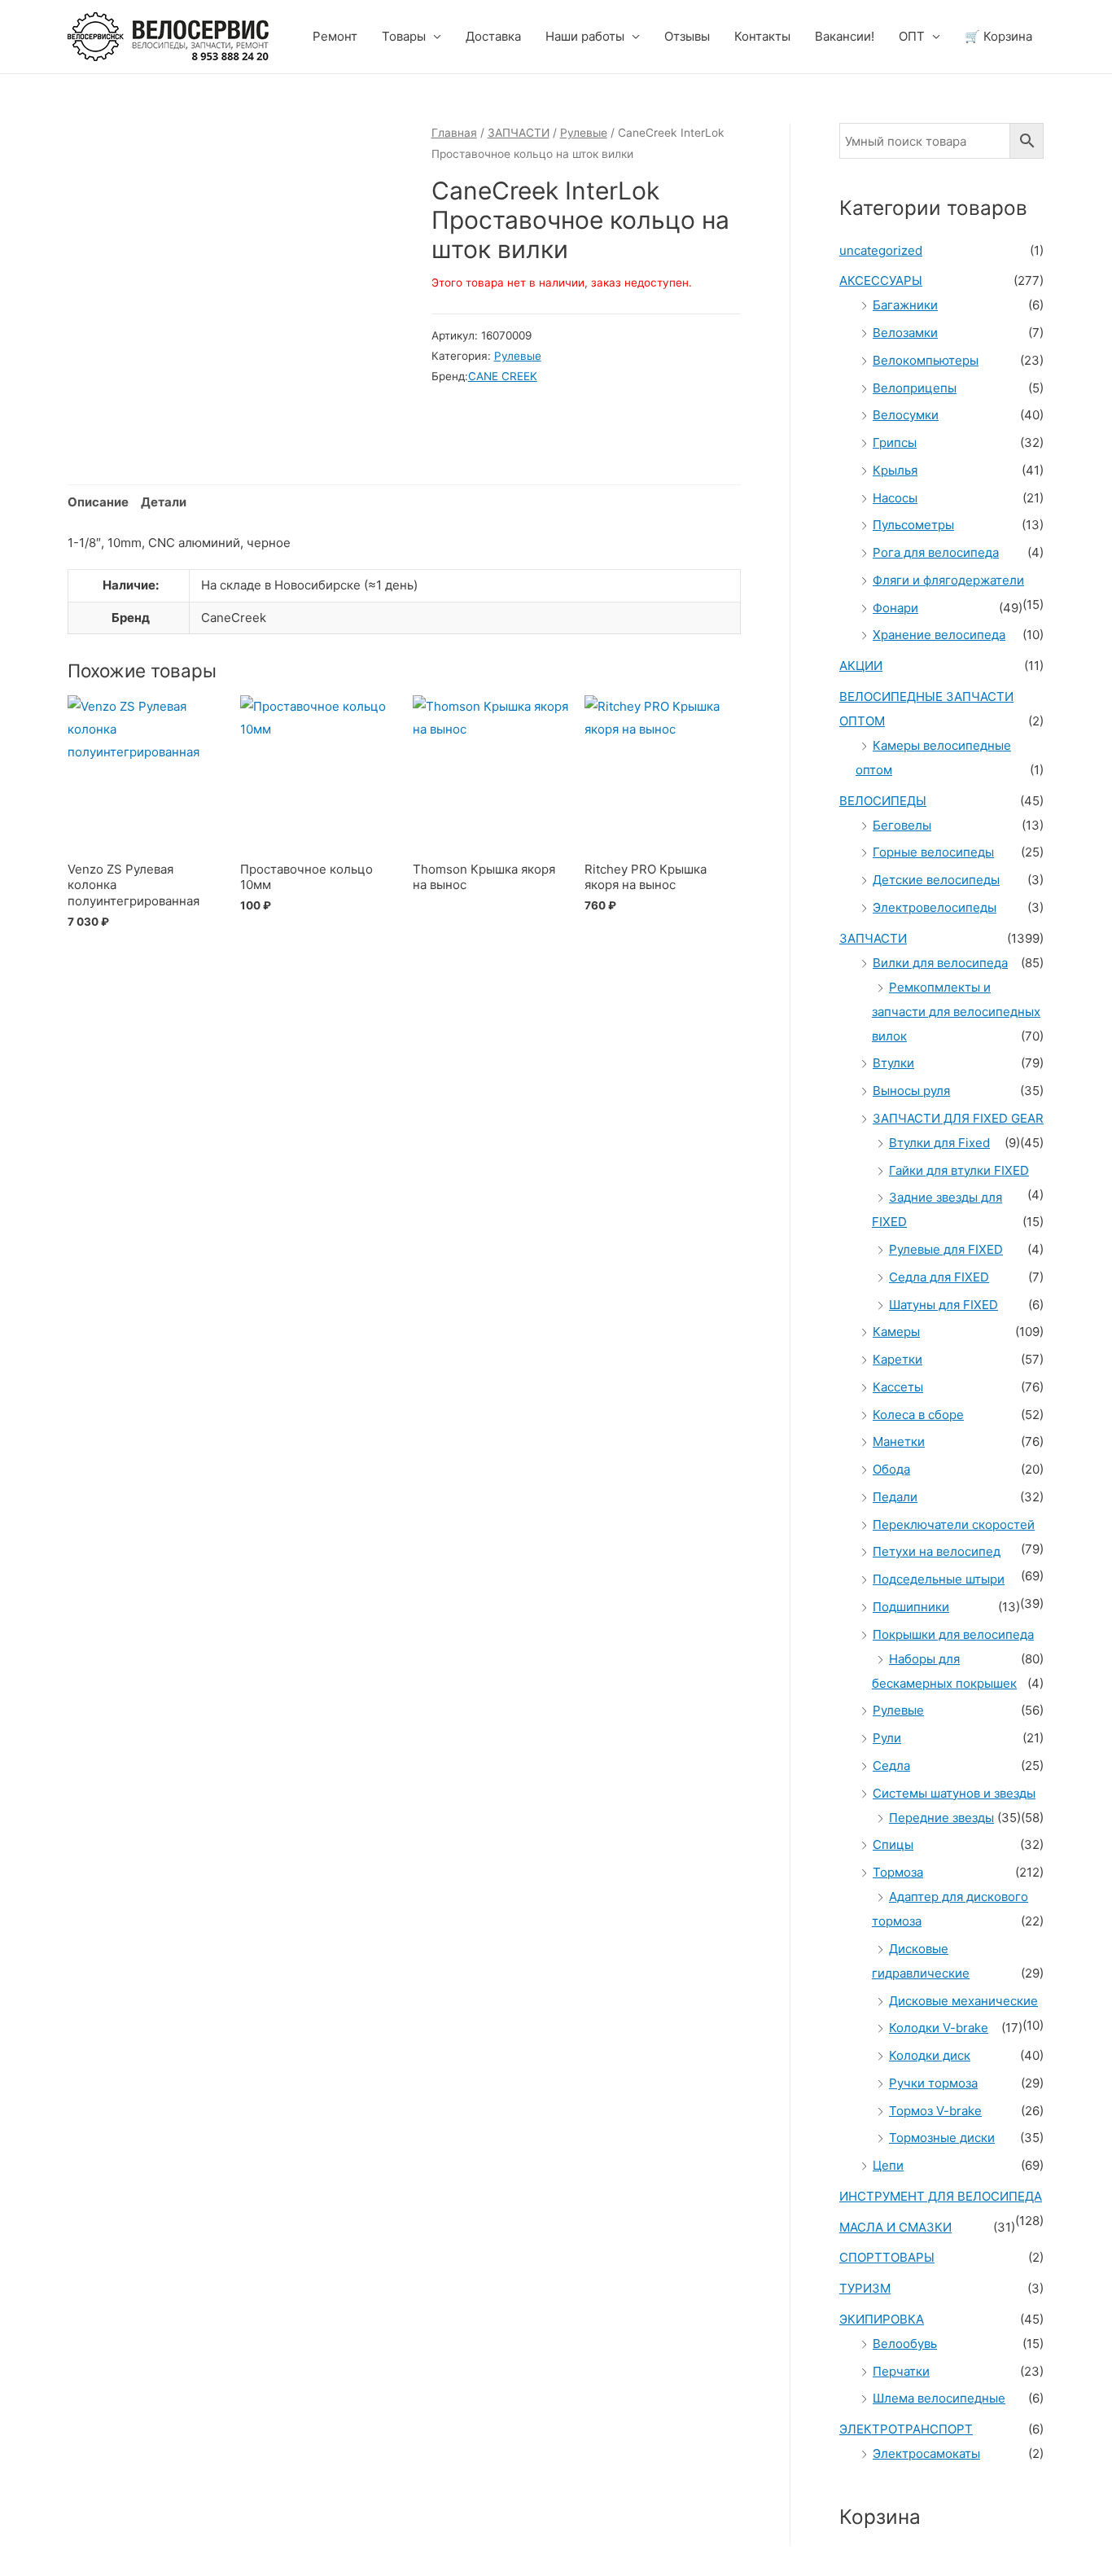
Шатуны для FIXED (943, 1305)
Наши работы (585, 36)
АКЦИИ (861, 666)
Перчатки (901, 2371)
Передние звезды (941, 1818)
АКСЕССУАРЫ (881, 280)
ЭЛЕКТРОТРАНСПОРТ (906, 2429)
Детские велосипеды (936, 880)
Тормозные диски (942, 2138)
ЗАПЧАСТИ (519, 133)
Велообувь (905, 2344)
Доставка (493, 36)
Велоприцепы (915, 388)
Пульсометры (913, 525)
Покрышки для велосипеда (953, 1634)
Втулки (893, 1063)
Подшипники (911, 1607)
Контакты (762, 36)
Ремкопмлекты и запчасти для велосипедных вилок (956, 1012)
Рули (887, 1738)
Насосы (895, 498)
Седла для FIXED (939, 1277)
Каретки (897, 1359)
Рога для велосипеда (936, 552)
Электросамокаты (926, 2453)
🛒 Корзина (998, 36)
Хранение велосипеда (939, 635)
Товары (404, 36)
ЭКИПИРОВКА (882, 2319)
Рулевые (584, 133)
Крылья (895, 470)
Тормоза (898, 1872)
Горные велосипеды (933, 852)
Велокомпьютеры (926, 360)
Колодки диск (930, 2055)
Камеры (896, 1332)
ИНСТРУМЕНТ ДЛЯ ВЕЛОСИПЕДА (941, 2196)
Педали (895, 1497)
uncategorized (881, 250)
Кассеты (898, 1387)
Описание (98, 502)
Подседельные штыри (939, 1579)
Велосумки (906, 415)
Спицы (893, 1844)
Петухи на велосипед (937, 1551)
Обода (891, 1469)
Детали (164, 502)
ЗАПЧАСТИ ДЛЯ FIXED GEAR (958, 1118)
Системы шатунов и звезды (954, 1793)
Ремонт (335, 36)
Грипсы (895, 442)
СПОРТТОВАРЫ (887, 2257)
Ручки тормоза (933, 2083)
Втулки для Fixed (939, 1143)
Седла (891, 1766)
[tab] (98, 503)
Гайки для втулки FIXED (959, 1170)
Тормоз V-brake (935, 2111)
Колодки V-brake (939, 2028)
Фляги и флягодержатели (948, 580)
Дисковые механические (963, 2001)
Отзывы (687, 36)
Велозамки (905, 333)
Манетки (899, 1441)
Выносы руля (911, 1091)
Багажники (905, 305)
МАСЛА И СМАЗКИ (895, 2227)
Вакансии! (845, 36)
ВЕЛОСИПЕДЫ (883, 801)
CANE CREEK (503, 376)
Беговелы (902, 825)
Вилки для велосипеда (940, 963)
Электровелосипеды (935, 907)
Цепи (888, 2165)
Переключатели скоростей (954, 1525)
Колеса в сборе (918, 1415)
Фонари (895, 608)
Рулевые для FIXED (946, 1249)
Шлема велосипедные (939, 2398)
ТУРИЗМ (865, 2288)
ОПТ (912, 36)
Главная (454, 133)
